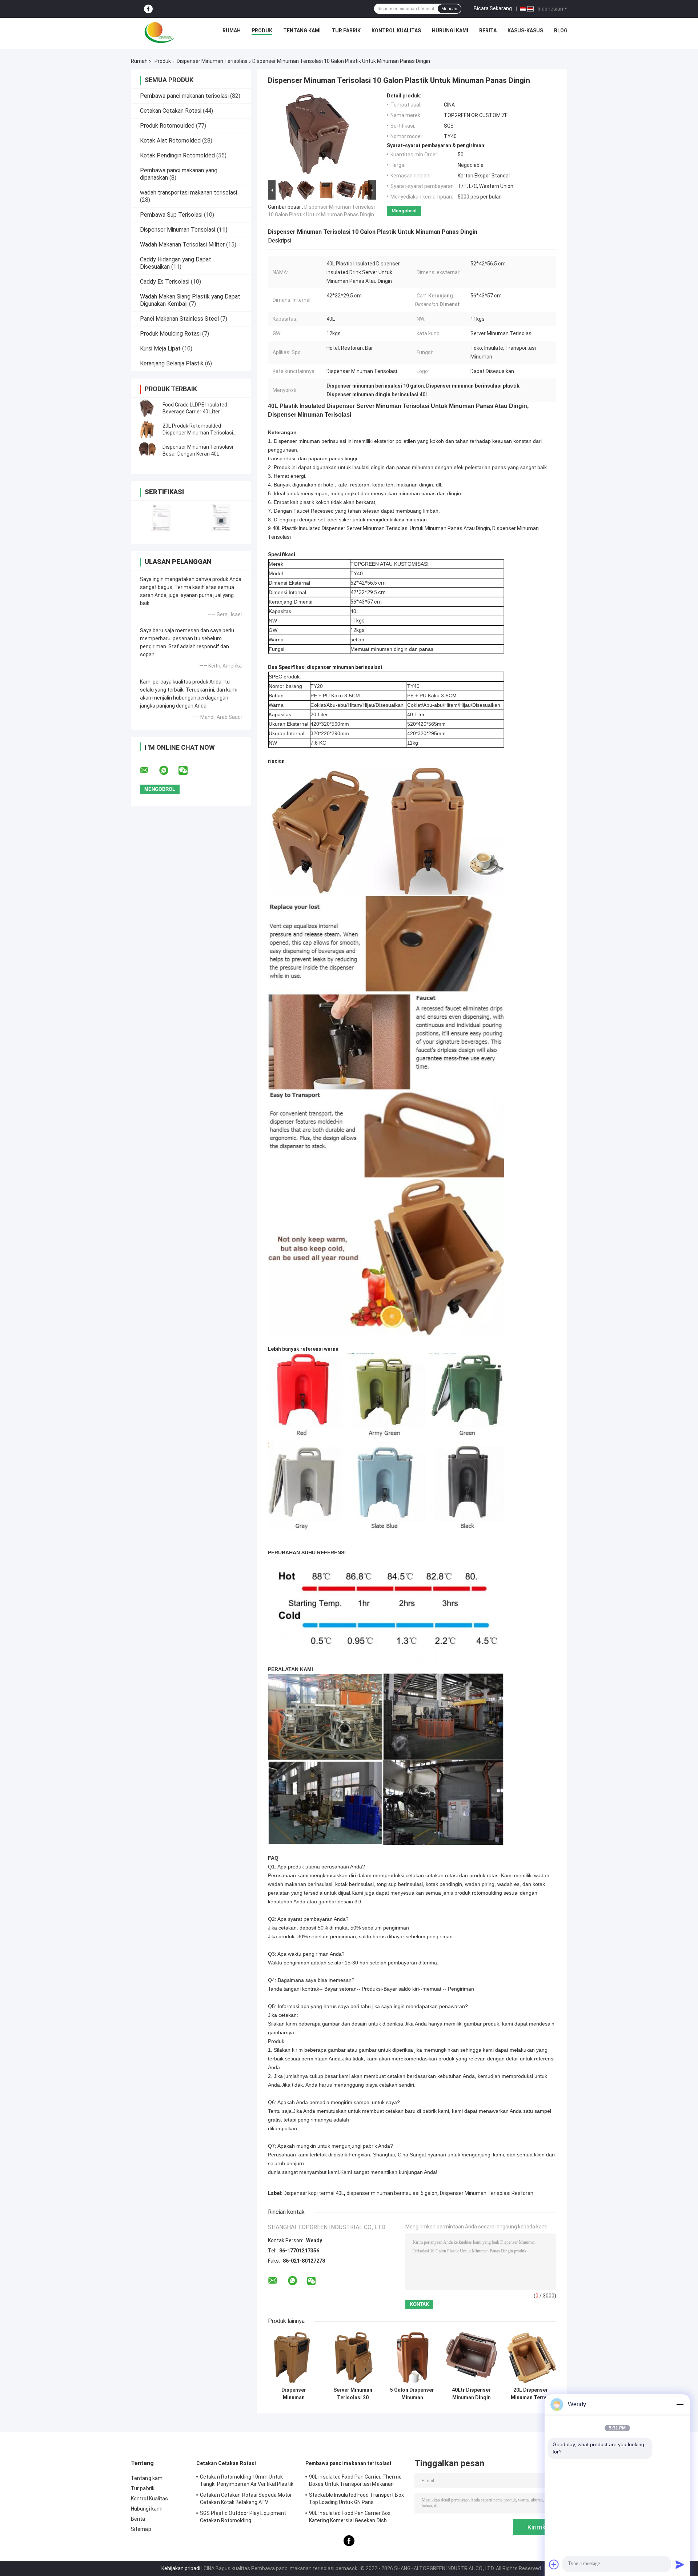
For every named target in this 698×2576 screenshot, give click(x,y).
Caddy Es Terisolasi (165, 282)
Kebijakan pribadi (181, 2568)
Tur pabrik (346, 31)
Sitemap (141, 2529)
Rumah (232, 31)
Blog (561, 31)
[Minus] (680, 2404)
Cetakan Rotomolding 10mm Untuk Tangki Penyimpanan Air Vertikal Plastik (247, 2480)
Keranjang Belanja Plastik (172, 363)
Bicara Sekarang (493, 8)
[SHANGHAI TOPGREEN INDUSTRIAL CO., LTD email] (149, 770)
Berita (488, 31)
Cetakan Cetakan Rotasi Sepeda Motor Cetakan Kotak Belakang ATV (246, 2499)
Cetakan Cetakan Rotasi (171, 111)
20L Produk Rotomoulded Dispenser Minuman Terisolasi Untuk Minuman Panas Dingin (198, 433)
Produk (262, 31)
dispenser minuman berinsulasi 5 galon (392, 2193)
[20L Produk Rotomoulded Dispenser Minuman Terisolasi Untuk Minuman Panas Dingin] (147, 429)
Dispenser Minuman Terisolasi (212, 61)
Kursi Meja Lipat (160, 348)
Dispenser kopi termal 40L (314, 2193)
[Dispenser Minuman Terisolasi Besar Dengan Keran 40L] (147, 450)
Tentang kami (302, 31)
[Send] (680, 2564)
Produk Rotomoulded (167, 126)
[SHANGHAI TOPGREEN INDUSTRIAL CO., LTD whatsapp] (168, 770)
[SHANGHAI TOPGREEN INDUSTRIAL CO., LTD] (160, 32)
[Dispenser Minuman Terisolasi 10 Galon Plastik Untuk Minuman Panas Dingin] (319, 136)
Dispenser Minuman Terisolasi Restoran (487, 2193)
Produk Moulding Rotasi (170, 334)
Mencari (449, 9)
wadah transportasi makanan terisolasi (188, 193)
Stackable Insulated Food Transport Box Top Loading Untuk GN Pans (356, 2499)
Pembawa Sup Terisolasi (171, 215)
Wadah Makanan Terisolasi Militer (182, 245)
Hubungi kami (450, 31)
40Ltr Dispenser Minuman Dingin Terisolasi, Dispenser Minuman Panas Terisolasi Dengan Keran (471, 2394)
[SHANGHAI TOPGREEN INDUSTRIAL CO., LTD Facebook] (148, 9)
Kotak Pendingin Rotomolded (177, 155)
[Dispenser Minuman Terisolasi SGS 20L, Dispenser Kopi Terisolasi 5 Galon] (294, 2358)
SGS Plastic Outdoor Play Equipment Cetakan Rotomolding (243, 2517)
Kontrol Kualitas (396, 31)
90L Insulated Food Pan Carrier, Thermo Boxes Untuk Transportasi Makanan (355, 2480)
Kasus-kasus (525, 31)
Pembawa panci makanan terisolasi (184, 96)
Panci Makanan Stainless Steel (179, 319)
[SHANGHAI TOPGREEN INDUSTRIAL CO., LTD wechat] (188, 770)
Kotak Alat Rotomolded (170, 141)
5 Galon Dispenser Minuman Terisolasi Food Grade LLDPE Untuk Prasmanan (412, 2394)
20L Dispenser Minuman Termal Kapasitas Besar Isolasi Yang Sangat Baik (531, 2394)
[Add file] (554, 2564)
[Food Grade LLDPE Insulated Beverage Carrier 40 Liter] (147, 408)
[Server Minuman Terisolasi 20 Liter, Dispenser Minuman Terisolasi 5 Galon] (353, 2358)
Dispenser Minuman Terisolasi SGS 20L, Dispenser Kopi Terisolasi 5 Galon (294, 2394)
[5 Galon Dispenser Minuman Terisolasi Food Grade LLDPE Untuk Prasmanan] (412, 2358)
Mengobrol (404, 211)
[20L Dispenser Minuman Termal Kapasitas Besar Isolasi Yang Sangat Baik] (531, 2358)
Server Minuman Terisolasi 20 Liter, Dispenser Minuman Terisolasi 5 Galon (353, 2394)
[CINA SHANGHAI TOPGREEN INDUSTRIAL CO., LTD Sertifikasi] (161, 518)
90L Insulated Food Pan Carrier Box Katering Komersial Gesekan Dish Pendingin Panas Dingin (350, 2518)
